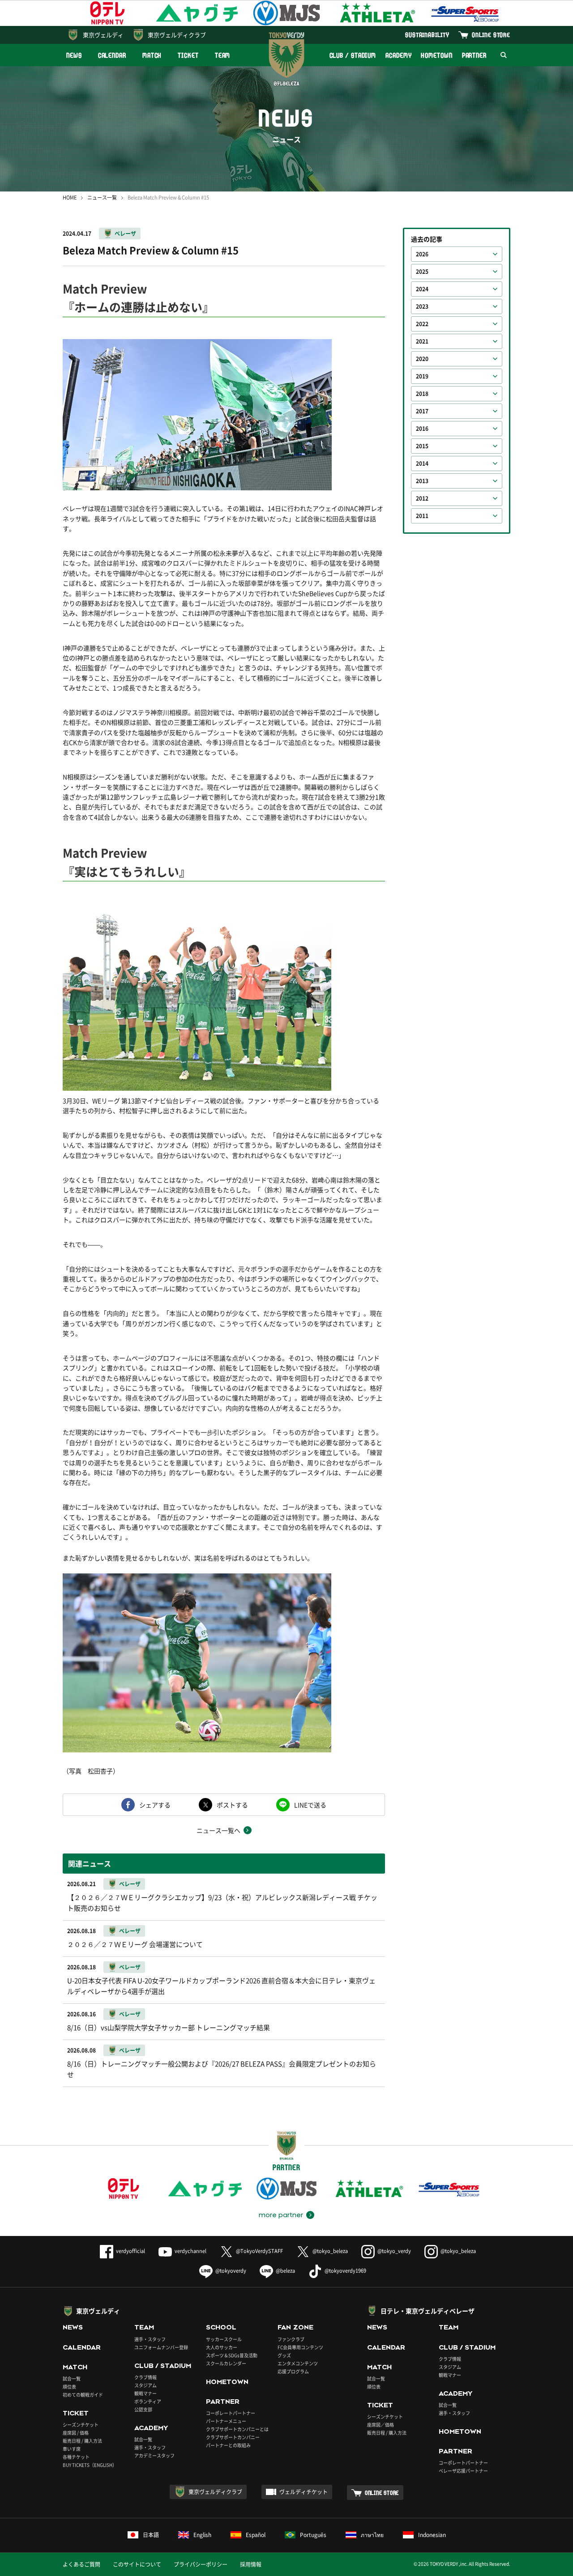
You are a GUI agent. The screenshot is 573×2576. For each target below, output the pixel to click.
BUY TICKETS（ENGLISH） (90, 2465)
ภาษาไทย (372, 2535)
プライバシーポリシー (201, 2564)
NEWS (74, 55)
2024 (422, 289)
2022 (422, 324)
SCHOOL (221, 2327)
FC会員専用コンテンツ (300, 2347)
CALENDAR (112, 55)
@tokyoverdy (231, 2271)
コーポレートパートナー (231, 2413)
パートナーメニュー (226, 2421)
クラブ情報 (145, 2377)
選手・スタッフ (150, 2339)
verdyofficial (130, 2251)
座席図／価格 (381, 2425)
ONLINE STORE (491, 35)
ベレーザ (125, 234)
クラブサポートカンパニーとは (237, 2429)
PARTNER (474, 55)
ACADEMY (398, 55)
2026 (422, 254)
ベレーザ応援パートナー (463, 2471)
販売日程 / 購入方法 (82, 2441)
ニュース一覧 (102, 198)
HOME (70, 198)
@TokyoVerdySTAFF (259, 2251)
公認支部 (143, 2409)
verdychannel (190, 2251)
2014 (422, 463)
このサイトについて (137, 2564)
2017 (422, 411)
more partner (281, 2215)
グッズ (284, 2355)
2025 (422, 272)
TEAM (223, 55)
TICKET (188, 55)
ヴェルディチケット (304, 2492)
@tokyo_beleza (330, 2251)
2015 (422, 446)
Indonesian (432, 2535)
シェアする (155, 1805)
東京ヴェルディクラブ (177, 35)
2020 (422, 359)
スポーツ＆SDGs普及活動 (232, 2355)
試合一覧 (72, 2378)
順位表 (69, 2387)
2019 (422, 376)
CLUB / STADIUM (353, 55)
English (202, 2535)
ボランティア (148, 2401)
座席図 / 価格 (76, 2433)
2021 (422, 341)
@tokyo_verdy (394, 2251)
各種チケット (76, 2457)
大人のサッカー (222, 2347)
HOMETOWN (436, 55)
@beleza (285, 2271)
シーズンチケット (81, 2425)
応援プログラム (293, 2371)
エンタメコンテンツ (298, 2363)
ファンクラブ (291, 2339)
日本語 (151, 2535)
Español (256, 2535)
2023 (422, 306)
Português (313, 2535)
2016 (422, 429)
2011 (422, 516)
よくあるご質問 (81, 2564)
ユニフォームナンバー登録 (161, 2347)
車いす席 (72, 2449)
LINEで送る (310, 1805)
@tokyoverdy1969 (345, 2271)
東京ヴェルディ (103, 35)
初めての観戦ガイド (83, 2395)
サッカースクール (224, 2339)
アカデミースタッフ (154, 2455)
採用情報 (251, 2564)
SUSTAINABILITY (427, 35)
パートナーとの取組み (228, 2445)
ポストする (232, 1805)
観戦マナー (145, 2393)
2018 (422, 394)
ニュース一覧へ (218, 1830)
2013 (422, 481)
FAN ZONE (295, 2327)
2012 (422, 498)
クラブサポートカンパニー (233, 2437)
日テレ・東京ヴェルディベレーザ (428, 2311)
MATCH (152, 55)
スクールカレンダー (226, 2363)
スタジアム (145, 2385)
